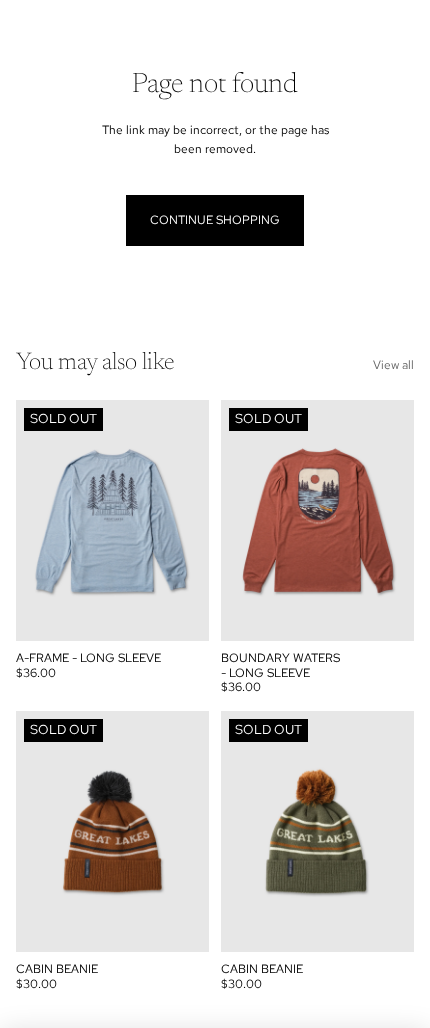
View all (393, 365)
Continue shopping (215, 220)
